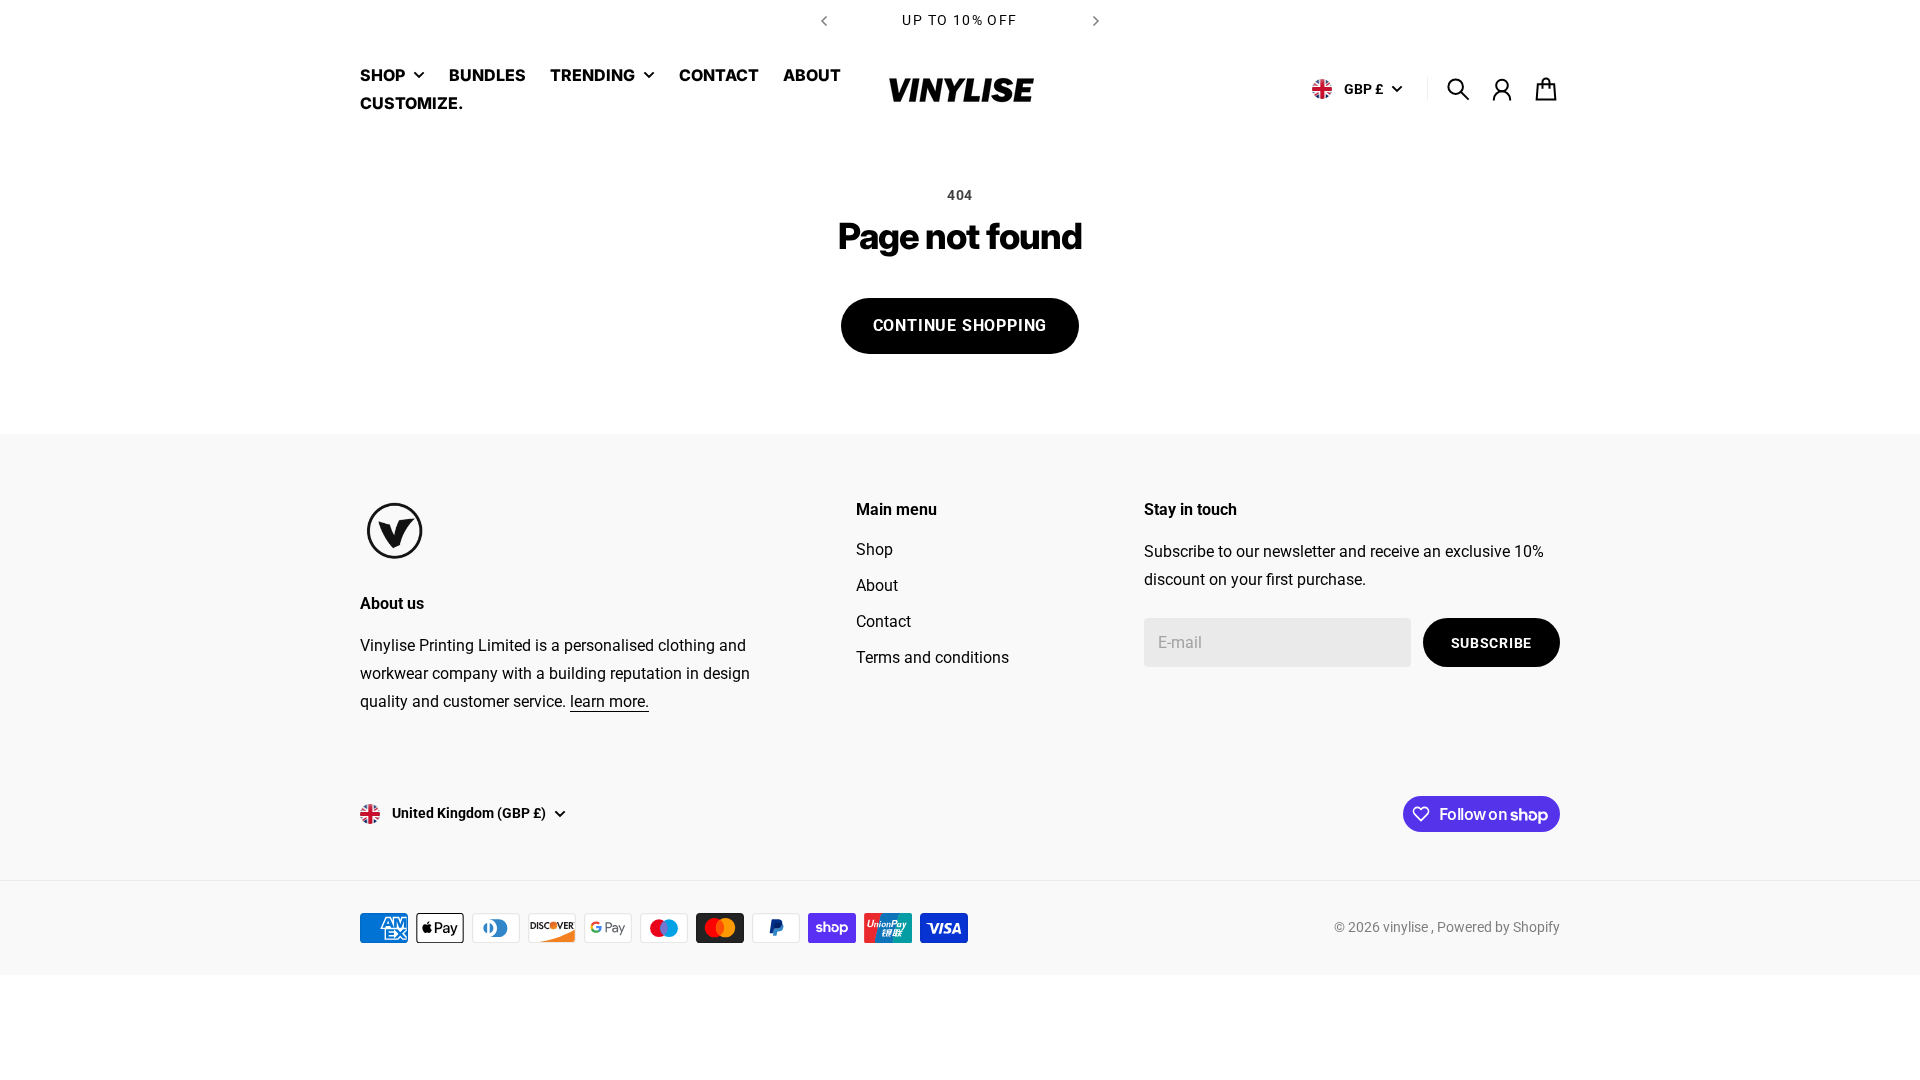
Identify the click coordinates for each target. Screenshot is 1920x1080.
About (877, 585)
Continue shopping (960, 325)
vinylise (1407, 927)
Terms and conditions (932, 657)
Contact (883, 621)
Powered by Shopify (1498, 927)
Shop (874, 549)
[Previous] (824, 20)
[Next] (1096, 20)
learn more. (609, 701)
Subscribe (1491, 643)
